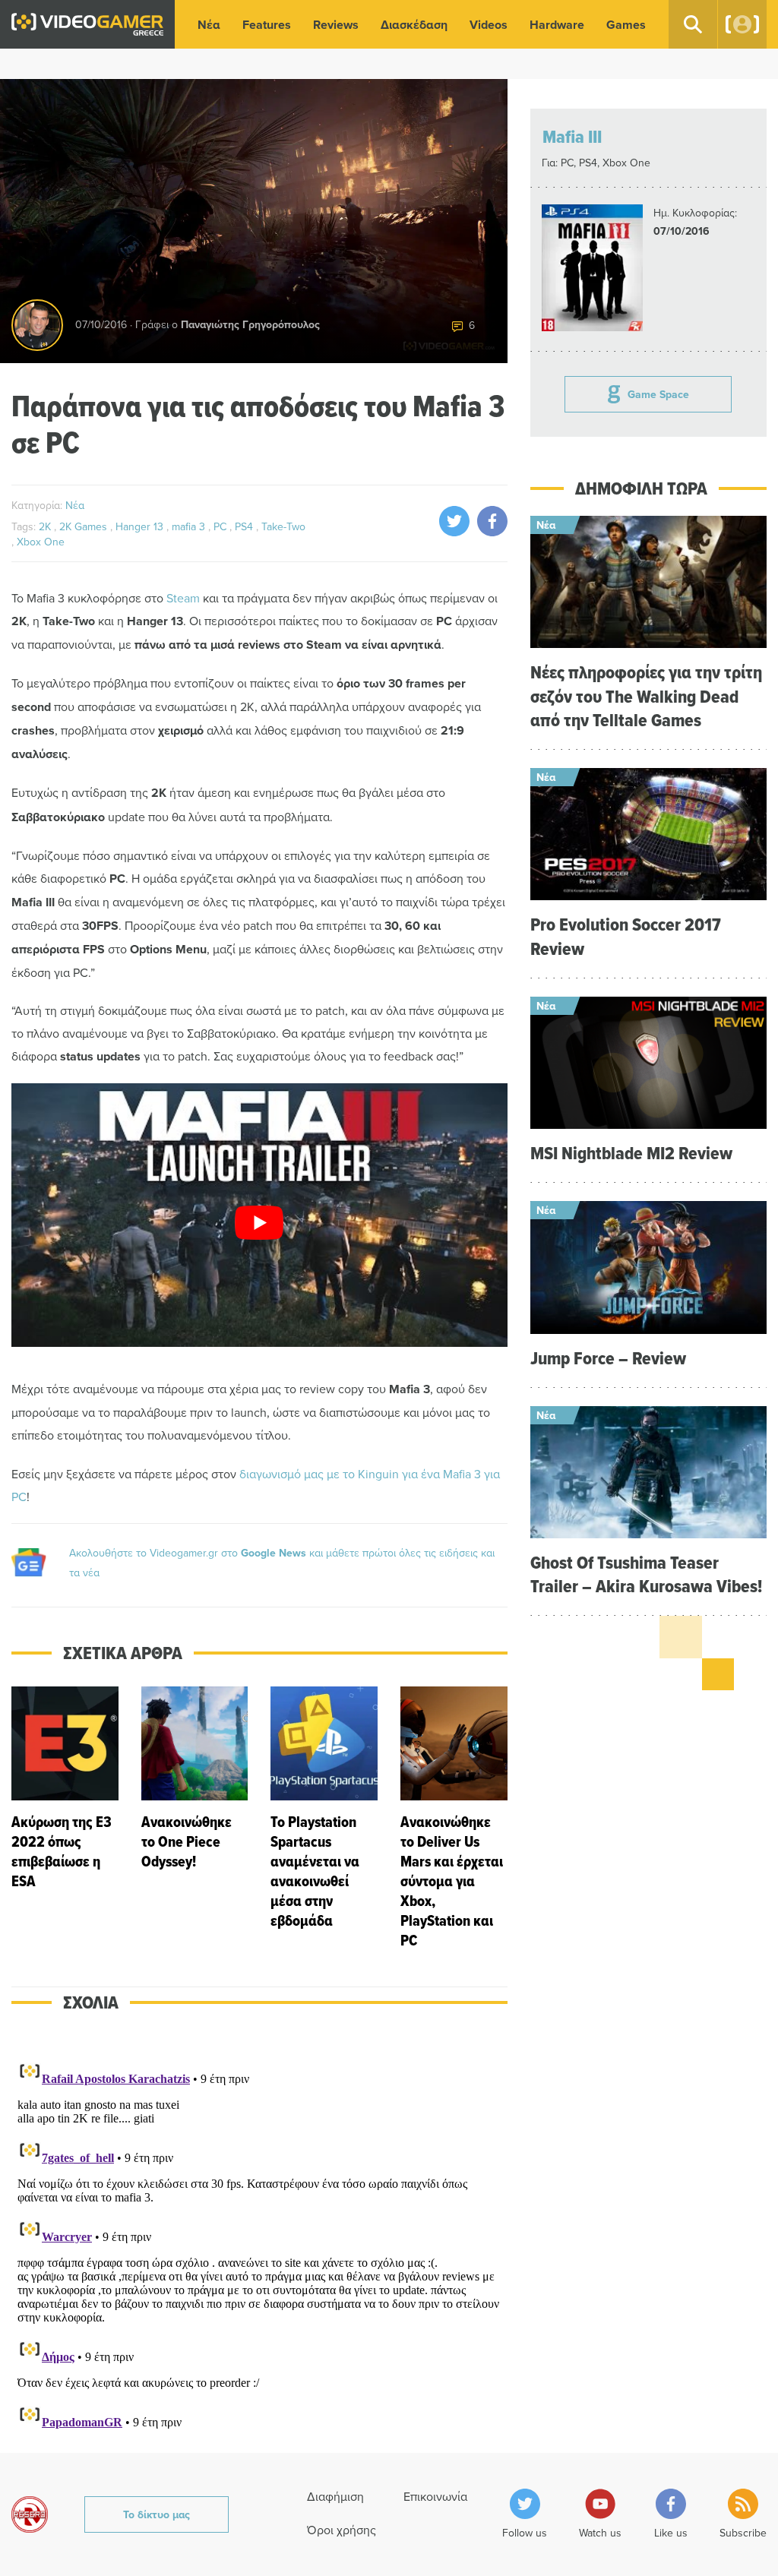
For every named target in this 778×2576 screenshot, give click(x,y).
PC (221, 526)
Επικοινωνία (435, 2496)
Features (267, 25)
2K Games (85, 526)
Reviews (336, 25)
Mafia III (572, 136)
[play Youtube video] (259, 1223)
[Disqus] (259, 2243)
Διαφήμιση (335, 2496)
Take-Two (283, 526)
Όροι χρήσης (342, 2530)
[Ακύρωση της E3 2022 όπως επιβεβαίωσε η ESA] (65, 1818)
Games (626, 25)
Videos (489, 25)
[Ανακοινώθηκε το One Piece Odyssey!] (195, 1818)
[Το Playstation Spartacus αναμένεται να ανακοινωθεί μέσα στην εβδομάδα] (324, 1818)
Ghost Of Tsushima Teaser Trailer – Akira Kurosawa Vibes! (646, 1574)
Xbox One (41, 542)
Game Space (658, 394)
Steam (183, 598)
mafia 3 (190, 526)
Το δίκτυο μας (157, 2514)
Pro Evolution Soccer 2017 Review (626, 936)
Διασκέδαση (414, 25)
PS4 (245, 526)
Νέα (209, 25)
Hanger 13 (141, 526)
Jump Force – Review (608, 1358)
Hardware (557, 25)
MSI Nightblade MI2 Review (631, 1153)
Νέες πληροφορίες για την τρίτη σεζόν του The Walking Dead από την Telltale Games (646, 695)
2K (46, 526)
